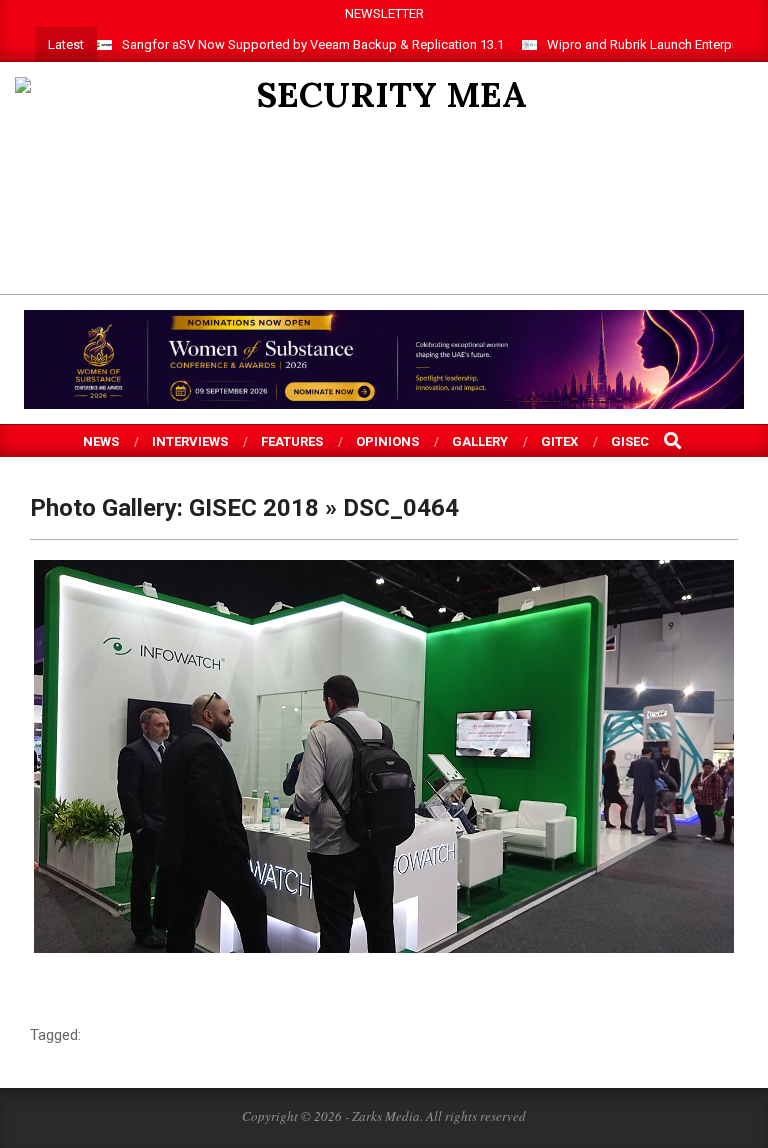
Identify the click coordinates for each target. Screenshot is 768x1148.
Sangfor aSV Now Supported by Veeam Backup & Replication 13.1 (313, 44)
